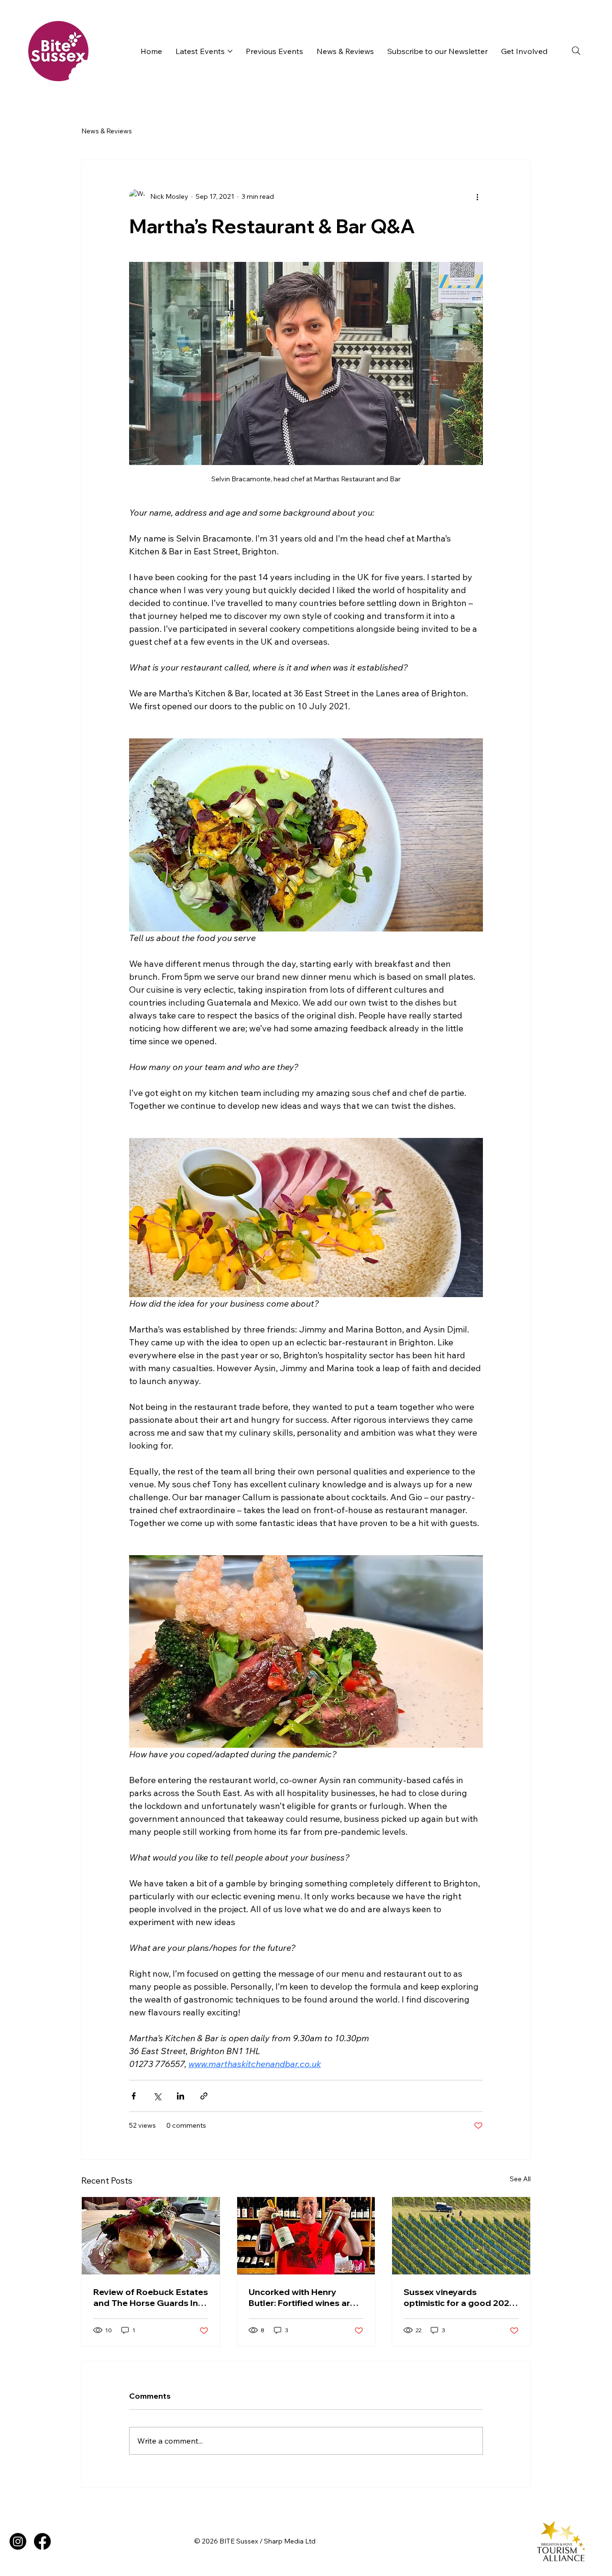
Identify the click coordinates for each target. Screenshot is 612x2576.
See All (520, 2179)
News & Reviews (107, 131)
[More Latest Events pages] (230, 51)
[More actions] (477, 196)
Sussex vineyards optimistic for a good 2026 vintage (459, 2297)
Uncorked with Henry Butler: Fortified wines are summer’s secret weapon (302, 2297)
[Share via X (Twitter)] (157, 2096)
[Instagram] (18, 2541)
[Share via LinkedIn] (180, 2096)
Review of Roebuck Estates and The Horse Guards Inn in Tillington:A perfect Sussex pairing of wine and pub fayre (151, 2297)
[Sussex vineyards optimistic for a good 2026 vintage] (461, 2236)
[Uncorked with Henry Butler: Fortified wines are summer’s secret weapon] (306, 2236)
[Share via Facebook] (134, 2096)
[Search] (576, 51)
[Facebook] (42, 2541)
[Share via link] (204, 2096)
